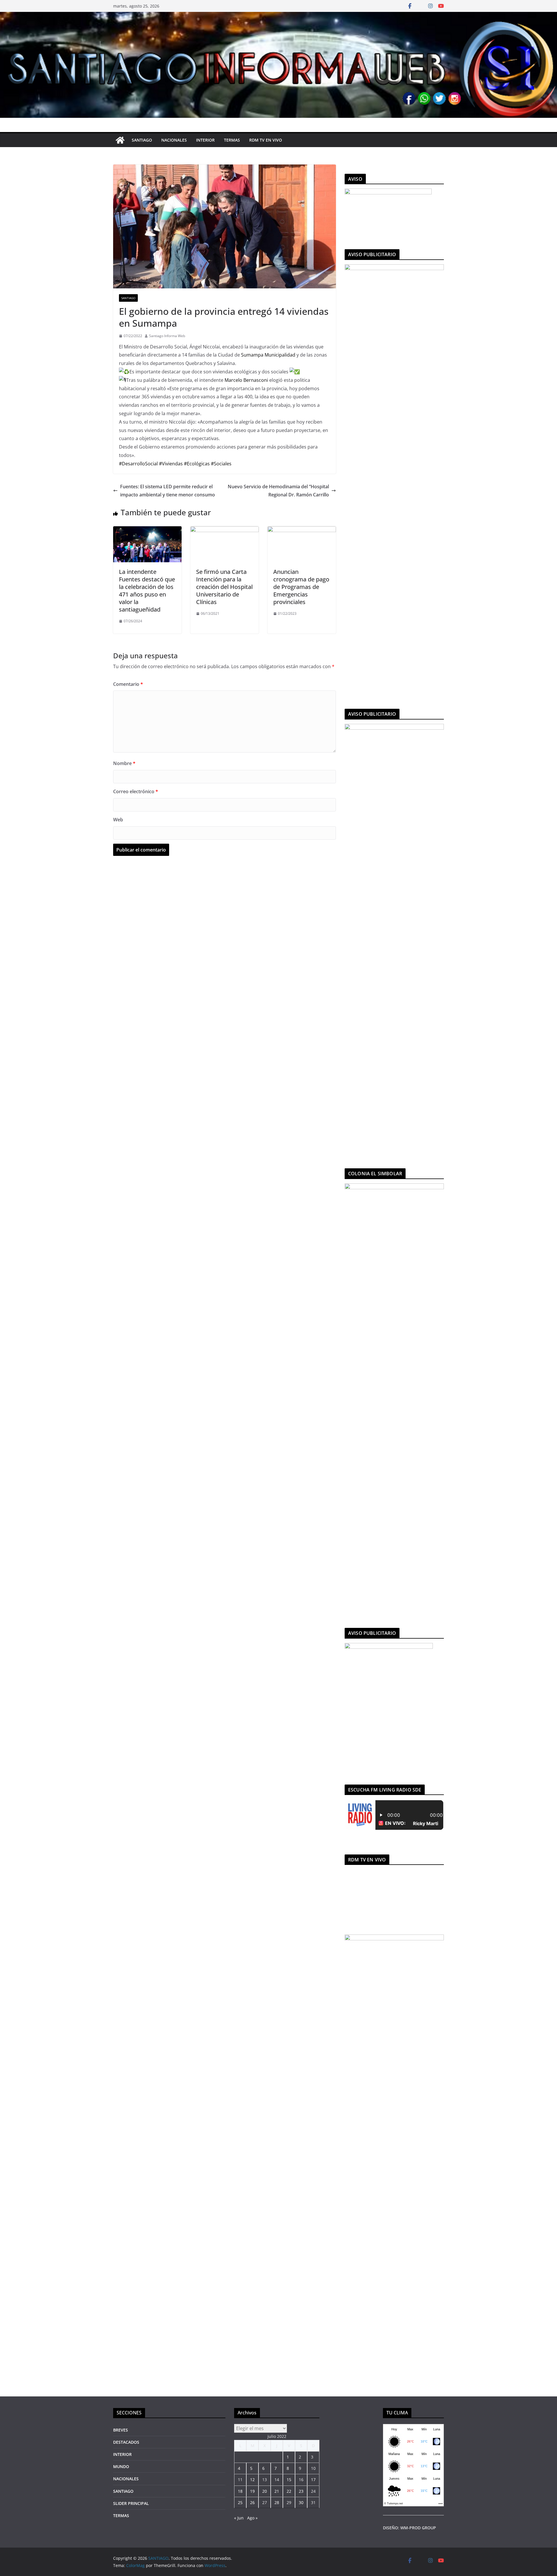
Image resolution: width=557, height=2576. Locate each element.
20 (265, 2491)
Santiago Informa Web (167, 336)
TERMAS (232, 140)
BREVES (121, 2430)
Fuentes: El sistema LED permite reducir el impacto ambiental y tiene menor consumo (168, 491)
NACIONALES (174, 140)
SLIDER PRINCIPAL (131, 2503)
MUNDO (121, 2466)
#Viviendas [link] (171, 464)
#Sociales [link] (221, 464)
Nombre (124, 763)
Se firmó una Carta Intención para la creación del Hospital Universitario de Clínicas (224, 587)
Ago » (252, 2518)
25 (240, 2502)
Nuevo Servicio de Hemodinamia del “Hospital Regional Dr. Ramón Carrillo (278, 491)
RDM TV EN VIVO (266, 140)
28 (277, 2502)
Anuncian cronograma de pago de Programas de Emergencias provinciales (301, 587)
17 (313, 2480)
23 (301, 2491)
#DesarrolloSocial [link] (138, 464)
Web (118, 820)
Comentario (128, 684)
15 (289, 2480)
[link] (268, 355)
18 (240, 2491)
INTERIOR (205, 140)
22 (289, 2491)
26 (252, 2502)
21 (277, 2491)
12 (252, 2480)
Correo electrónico (136, 791)
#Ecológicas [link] (197, 464)
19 (252, 2491)
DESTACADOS (126, 2442)
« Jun (239, 2518)
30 (301, 2502)
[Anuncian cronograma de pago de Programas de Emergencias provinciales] (302, 530)
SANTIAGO (142, 140)
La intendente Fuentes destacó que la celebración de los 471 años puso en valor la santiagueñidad (147, 591)
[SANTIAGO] (278, 16)
